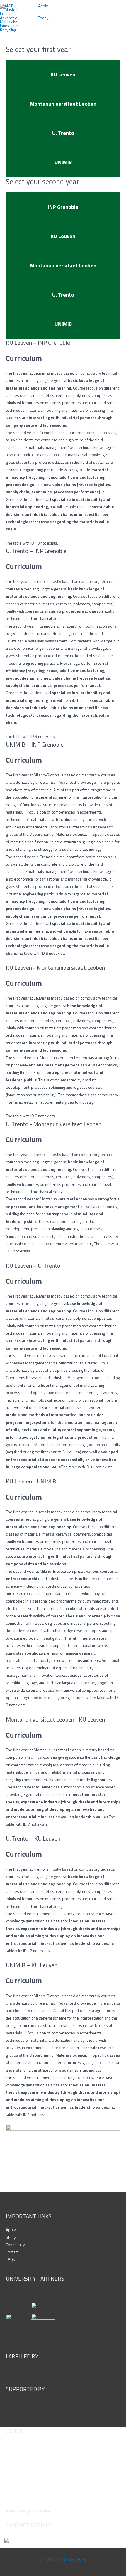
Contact (12, 2252)
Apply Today (43, 12)
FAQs (10, 2260)
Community (15, 2245)
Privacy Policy (75, 2560)
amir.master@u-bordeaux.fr (30, 2510)
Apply (11, 2230)
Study (11, 2237)
